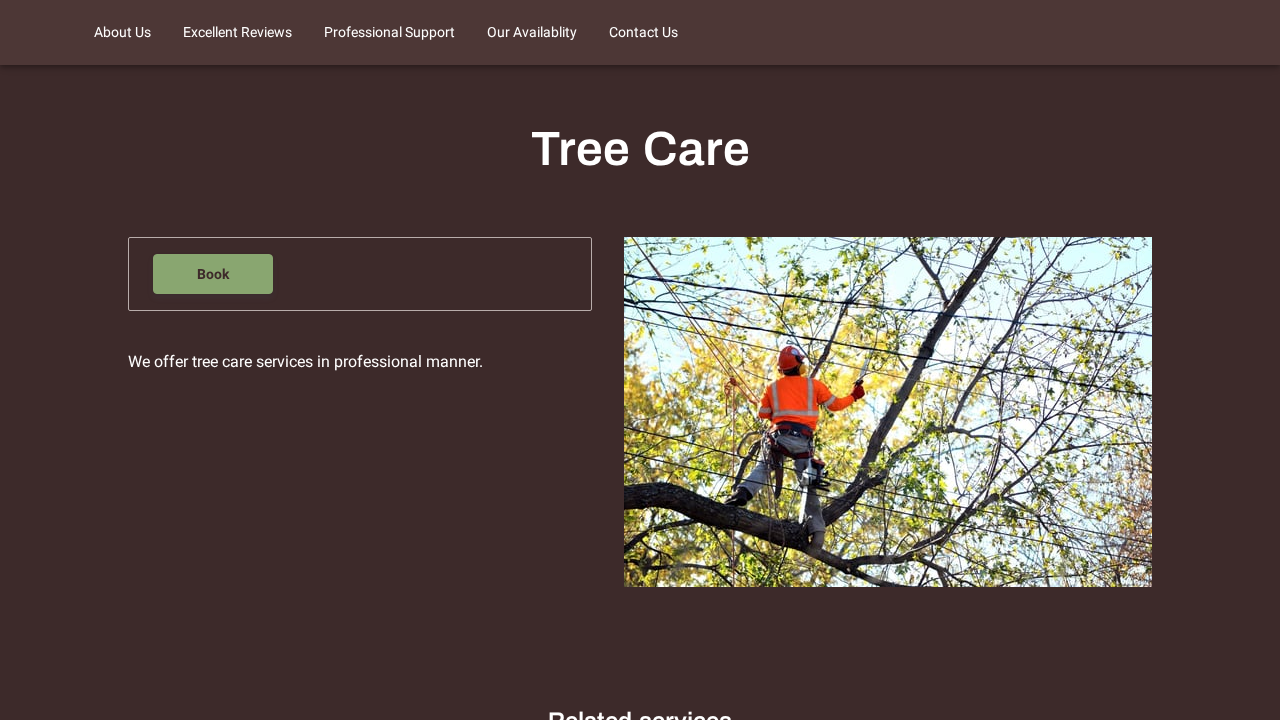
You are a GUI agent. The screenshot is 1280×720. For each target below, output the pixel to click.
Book (213, 274)
